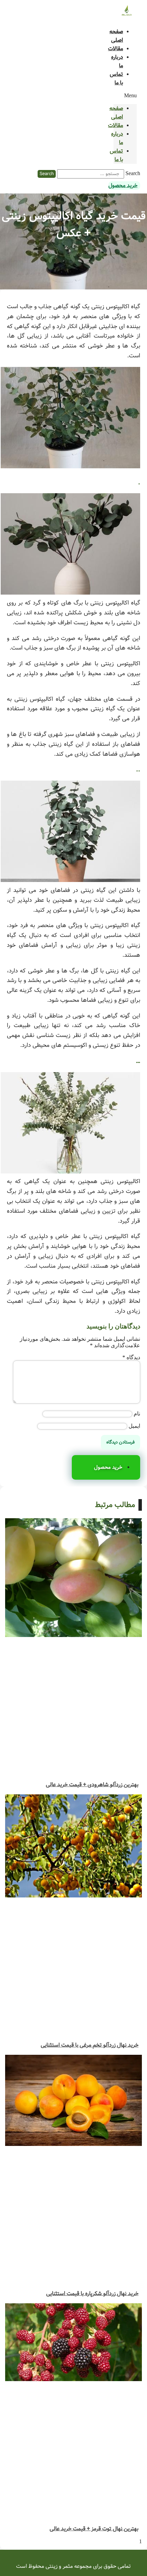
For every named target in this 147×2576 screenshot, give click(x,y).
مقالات (116, 49)
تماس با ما (116, 79)
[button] (125, 96)
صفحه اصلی (116, 36)
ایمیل (134, 1426)
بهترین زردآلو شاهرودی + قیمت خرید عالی (92, 1785)
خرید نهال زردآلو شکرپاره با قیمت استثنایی (92, 2294)
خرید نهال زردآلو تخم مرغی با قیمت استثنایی (90, 2045)
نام (137, 1414)
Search (133, 173)
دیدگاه (131, 1357)
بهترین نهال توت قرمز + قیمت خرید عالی (94, 2529)
